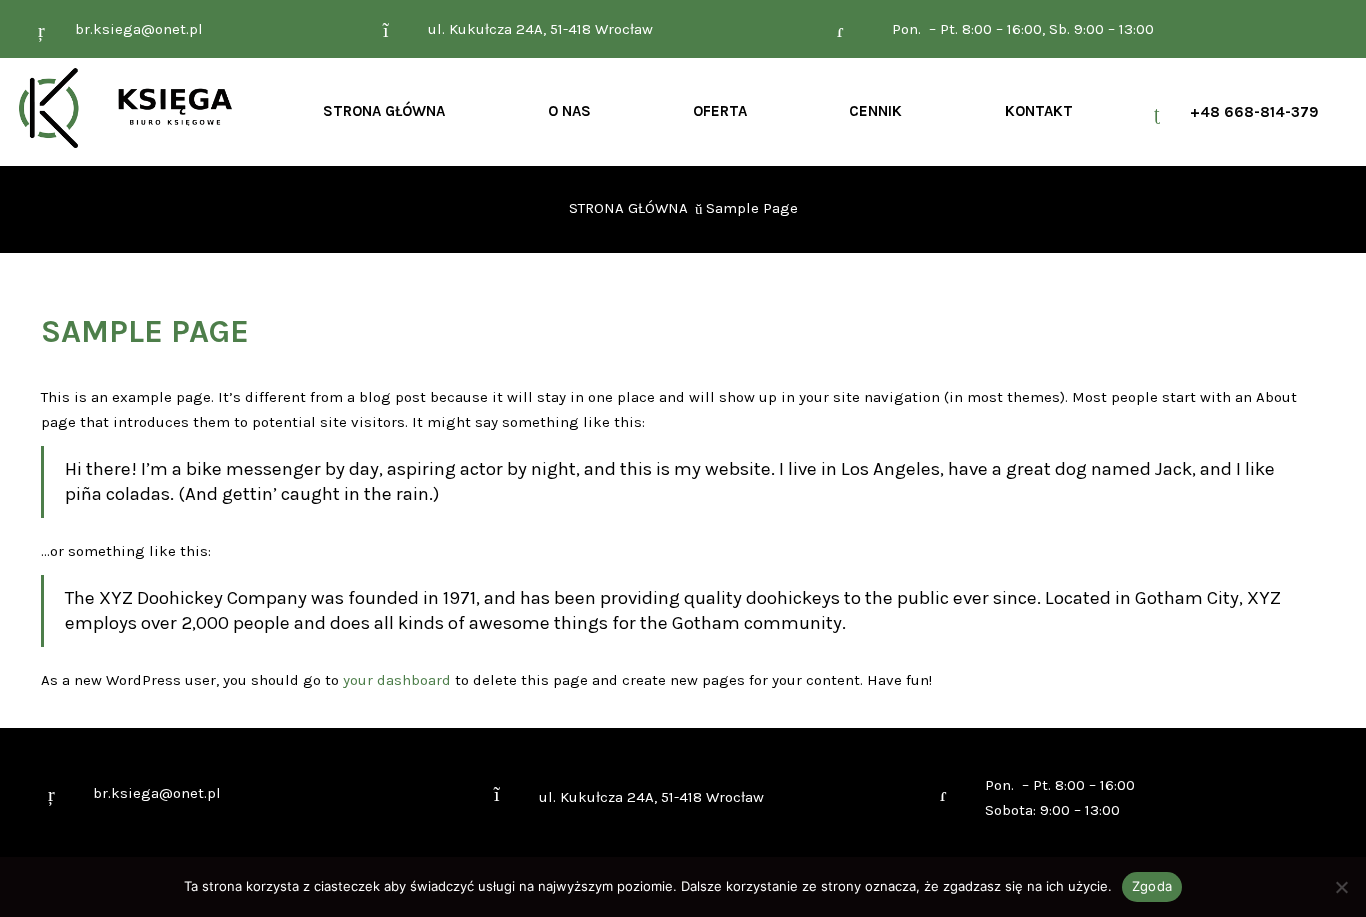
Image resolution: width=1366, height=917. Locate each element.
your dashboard (397, 680)
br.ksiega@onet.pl (139, 29)
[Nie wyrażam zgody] (1341, 887)
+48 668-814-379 (1254, 112)
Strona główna (628, 208)
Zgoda (1152, 886)
